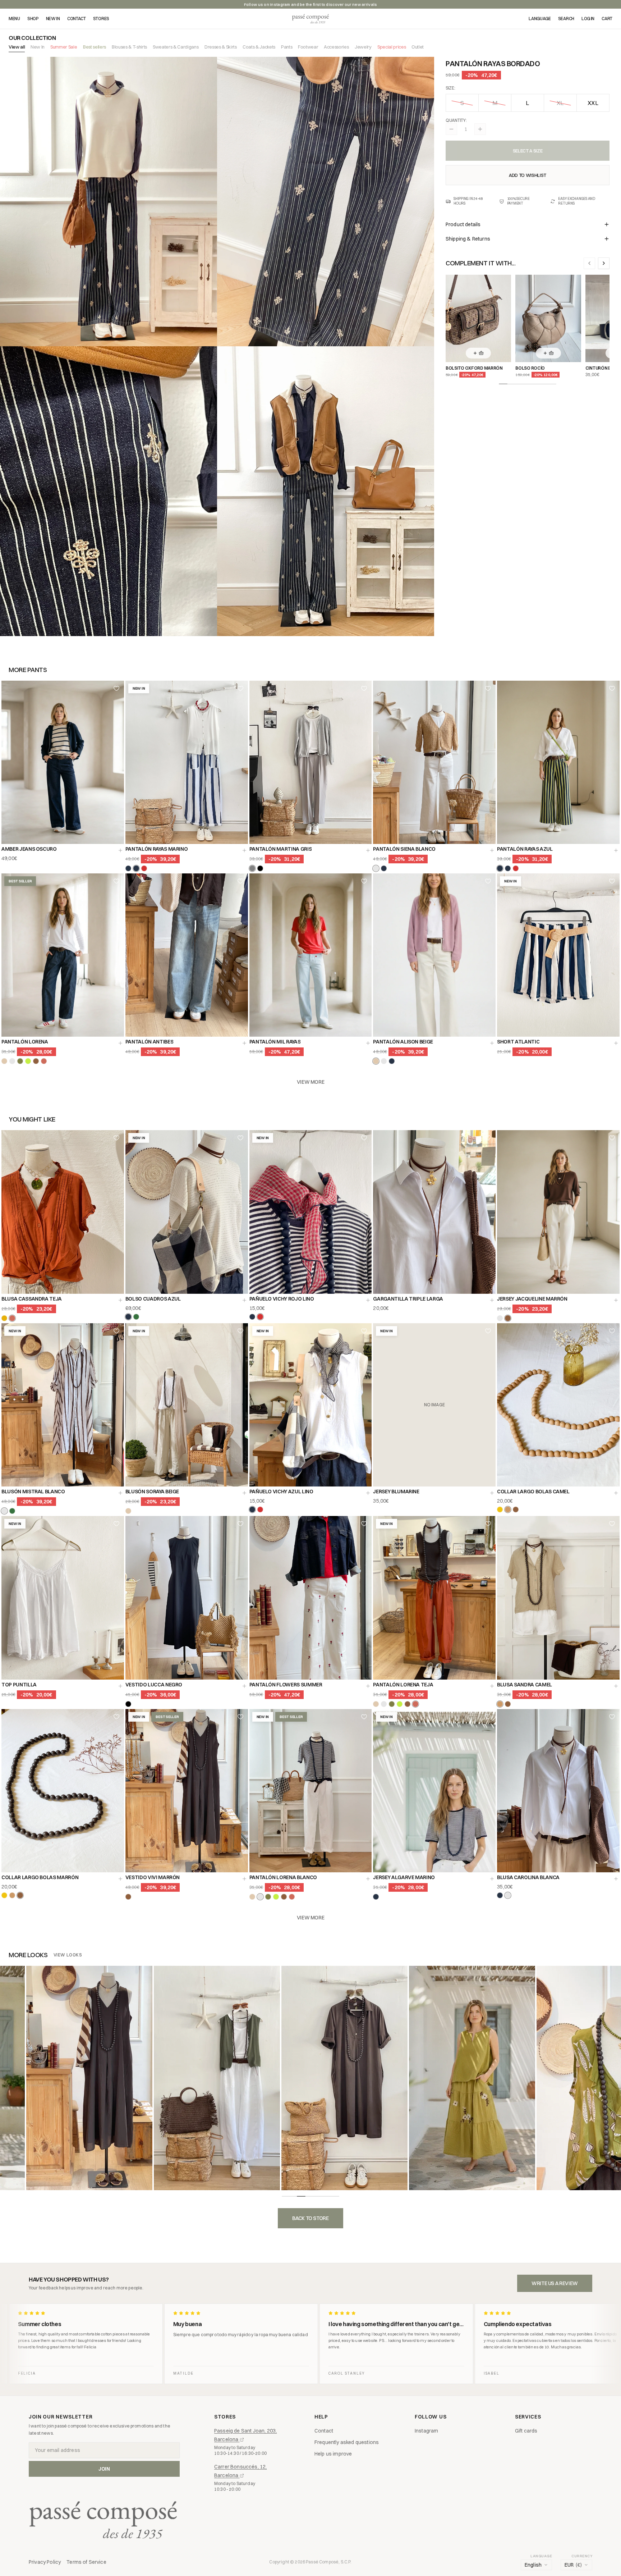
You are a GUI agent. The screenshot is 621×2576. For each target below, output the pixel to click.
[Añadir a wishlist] (116, 688)
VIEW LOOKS (68, 1955)
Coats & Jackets (259, 47)
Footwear (308, 47)
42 (333, 1024)
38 (288, 1024)
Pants (287, 47)
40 (310, 1024)
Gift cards (526, 2431)
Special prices (392, 47)
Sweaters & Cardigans (176, 47)
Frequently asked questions (347, 2442)
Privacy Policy (45, 2562)
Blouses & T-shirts (129, 47)
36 (266, 1024)
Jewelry (363, 47)
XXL (593, 103)
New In (38, 47)
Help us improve (333, 2454)
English (533, 2565)
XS (390, 831)
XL (560, 103)
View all (17, 47)
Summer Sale (64, 47)
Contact (324, 2431)
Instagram (426, 2431)
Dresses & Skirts (221, 47)
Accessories (336, 47)
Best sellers (95, 47)
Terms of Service (86, 2562)
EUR (573, 2565)
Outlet (418, 47)
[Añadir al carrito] (120, 850)
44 (355, 1024)
